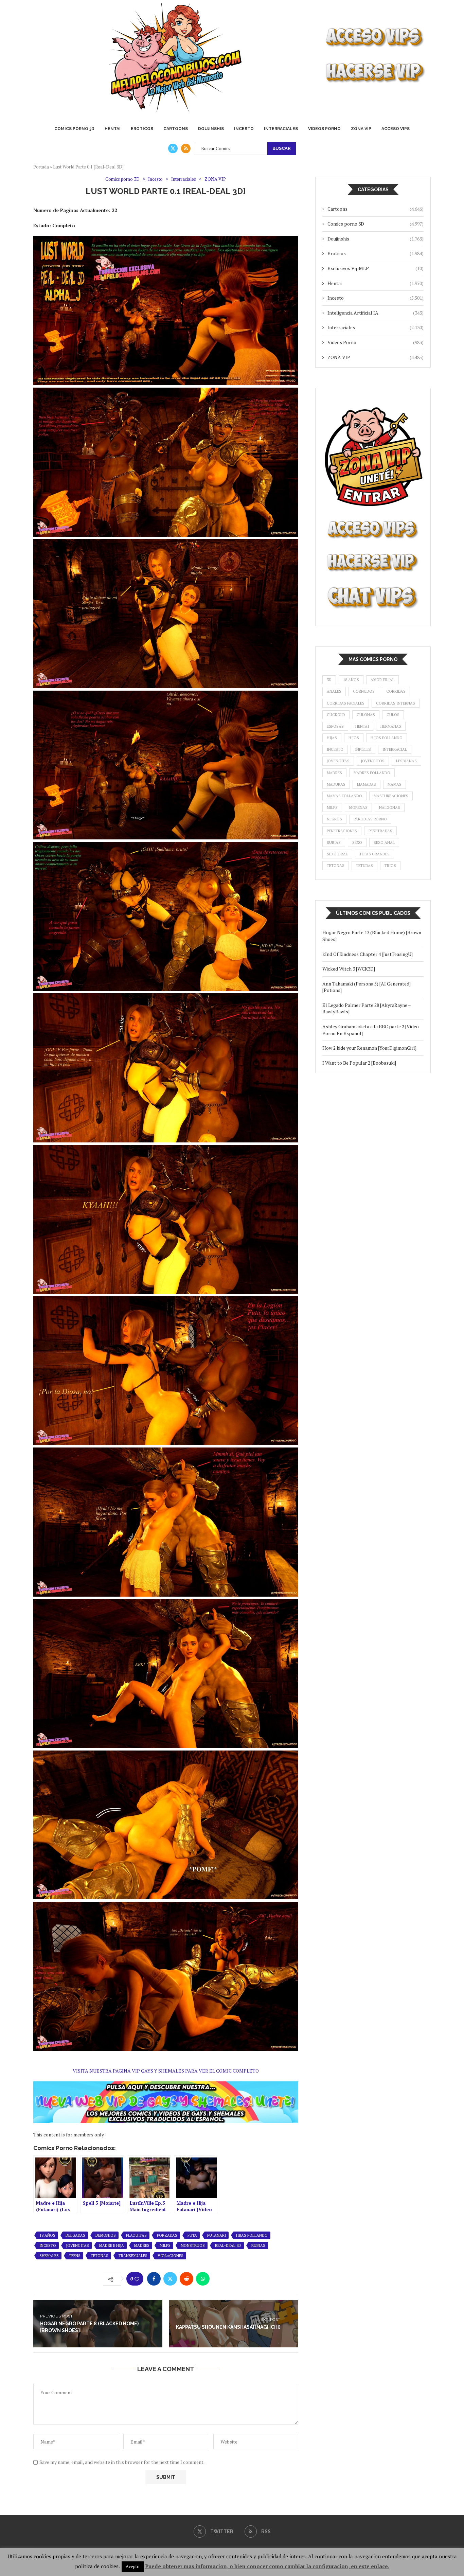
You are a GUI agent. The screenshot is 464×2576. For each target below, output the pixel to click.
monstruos (193, 2245)
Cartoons (176, 129)
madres (142, 2245)
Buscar (282, 148)
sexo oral (337, 854)
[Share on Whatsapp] (203, 2279)
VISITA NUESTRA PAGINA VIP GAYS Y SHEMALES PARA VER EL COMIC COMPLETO (166, 2071)
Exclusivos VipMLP (376, 268)
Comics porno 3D (74, 129)
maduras (336, 784)
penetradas (380, 831)
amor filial (382, 680)
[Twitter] (173, 148)
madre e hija (112, 2245)
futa (192, 2235)
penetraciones (342, 831)
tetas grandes (374, 854)
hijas (332, 738)
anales (334, 691)
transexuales (133, 2256)
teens (75, 2256)
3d (329, 680)
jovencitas (78, 2245)
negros (334, 819)
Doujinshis (211, 129)
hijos (354, 738)
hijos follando (387, 738)
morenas (358, 807)
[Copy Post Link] (219, 2279)
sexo (357, 842)
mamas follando (344, 796)
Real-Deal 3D (228, 2245)
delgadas (75, 2235)
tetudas (364, 866)
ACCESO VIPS (396, 129)
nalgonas (390, 807)
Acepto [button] (133, 2566)
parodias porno (370, 819)
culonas (366, 715)
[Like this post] (137, 2279)
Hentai (113, 129)
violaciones (171, 2256)
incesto (48, 2245)
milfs (165, 2245)
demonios (106, 2235)
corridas (396, 691)
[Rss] (186, 148)
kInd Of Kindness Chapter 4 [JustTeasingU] (368, 954)
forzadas (167, 2235)
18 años (47, 2235)
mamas (395, 784)
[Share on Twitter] (170, 2279)
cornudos (364, 691)
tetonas (100, 2256)
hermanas (391, 726)
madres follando (372, 773)
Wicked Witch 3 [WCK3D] (349, 969)
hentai (362, 726)
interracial (395, 749)
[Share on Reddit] (186, 2279)
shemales (49, 2256)
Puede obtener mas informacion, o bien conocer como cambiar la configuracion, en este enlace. (267, 2566)
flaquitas (136, 2235)
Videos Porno (324, 129)
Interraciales (281, 129)
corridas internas (396, 703)
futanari (217, 2235)
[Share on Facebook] (154, 2279)
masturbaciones (391, 796)
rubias (258, 2245)
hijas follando (252, 2235)
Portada (41, 167)
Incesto (244, 129)
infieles (363, 749)
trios (390, 866)
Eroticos (142, 129)
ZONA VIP (361, 129)
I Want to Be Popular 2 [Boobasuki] (359, 1063)
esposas (335, 726)
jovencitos (373, 761)
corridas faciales (346, 703)
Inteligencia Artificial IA (376, 313)
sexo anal (384, 842)
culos (393, 715)
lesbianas (406, 761)
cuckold (336, 715)
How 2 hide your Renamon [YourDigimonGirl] (369, 1048)
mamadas (367, 784)
